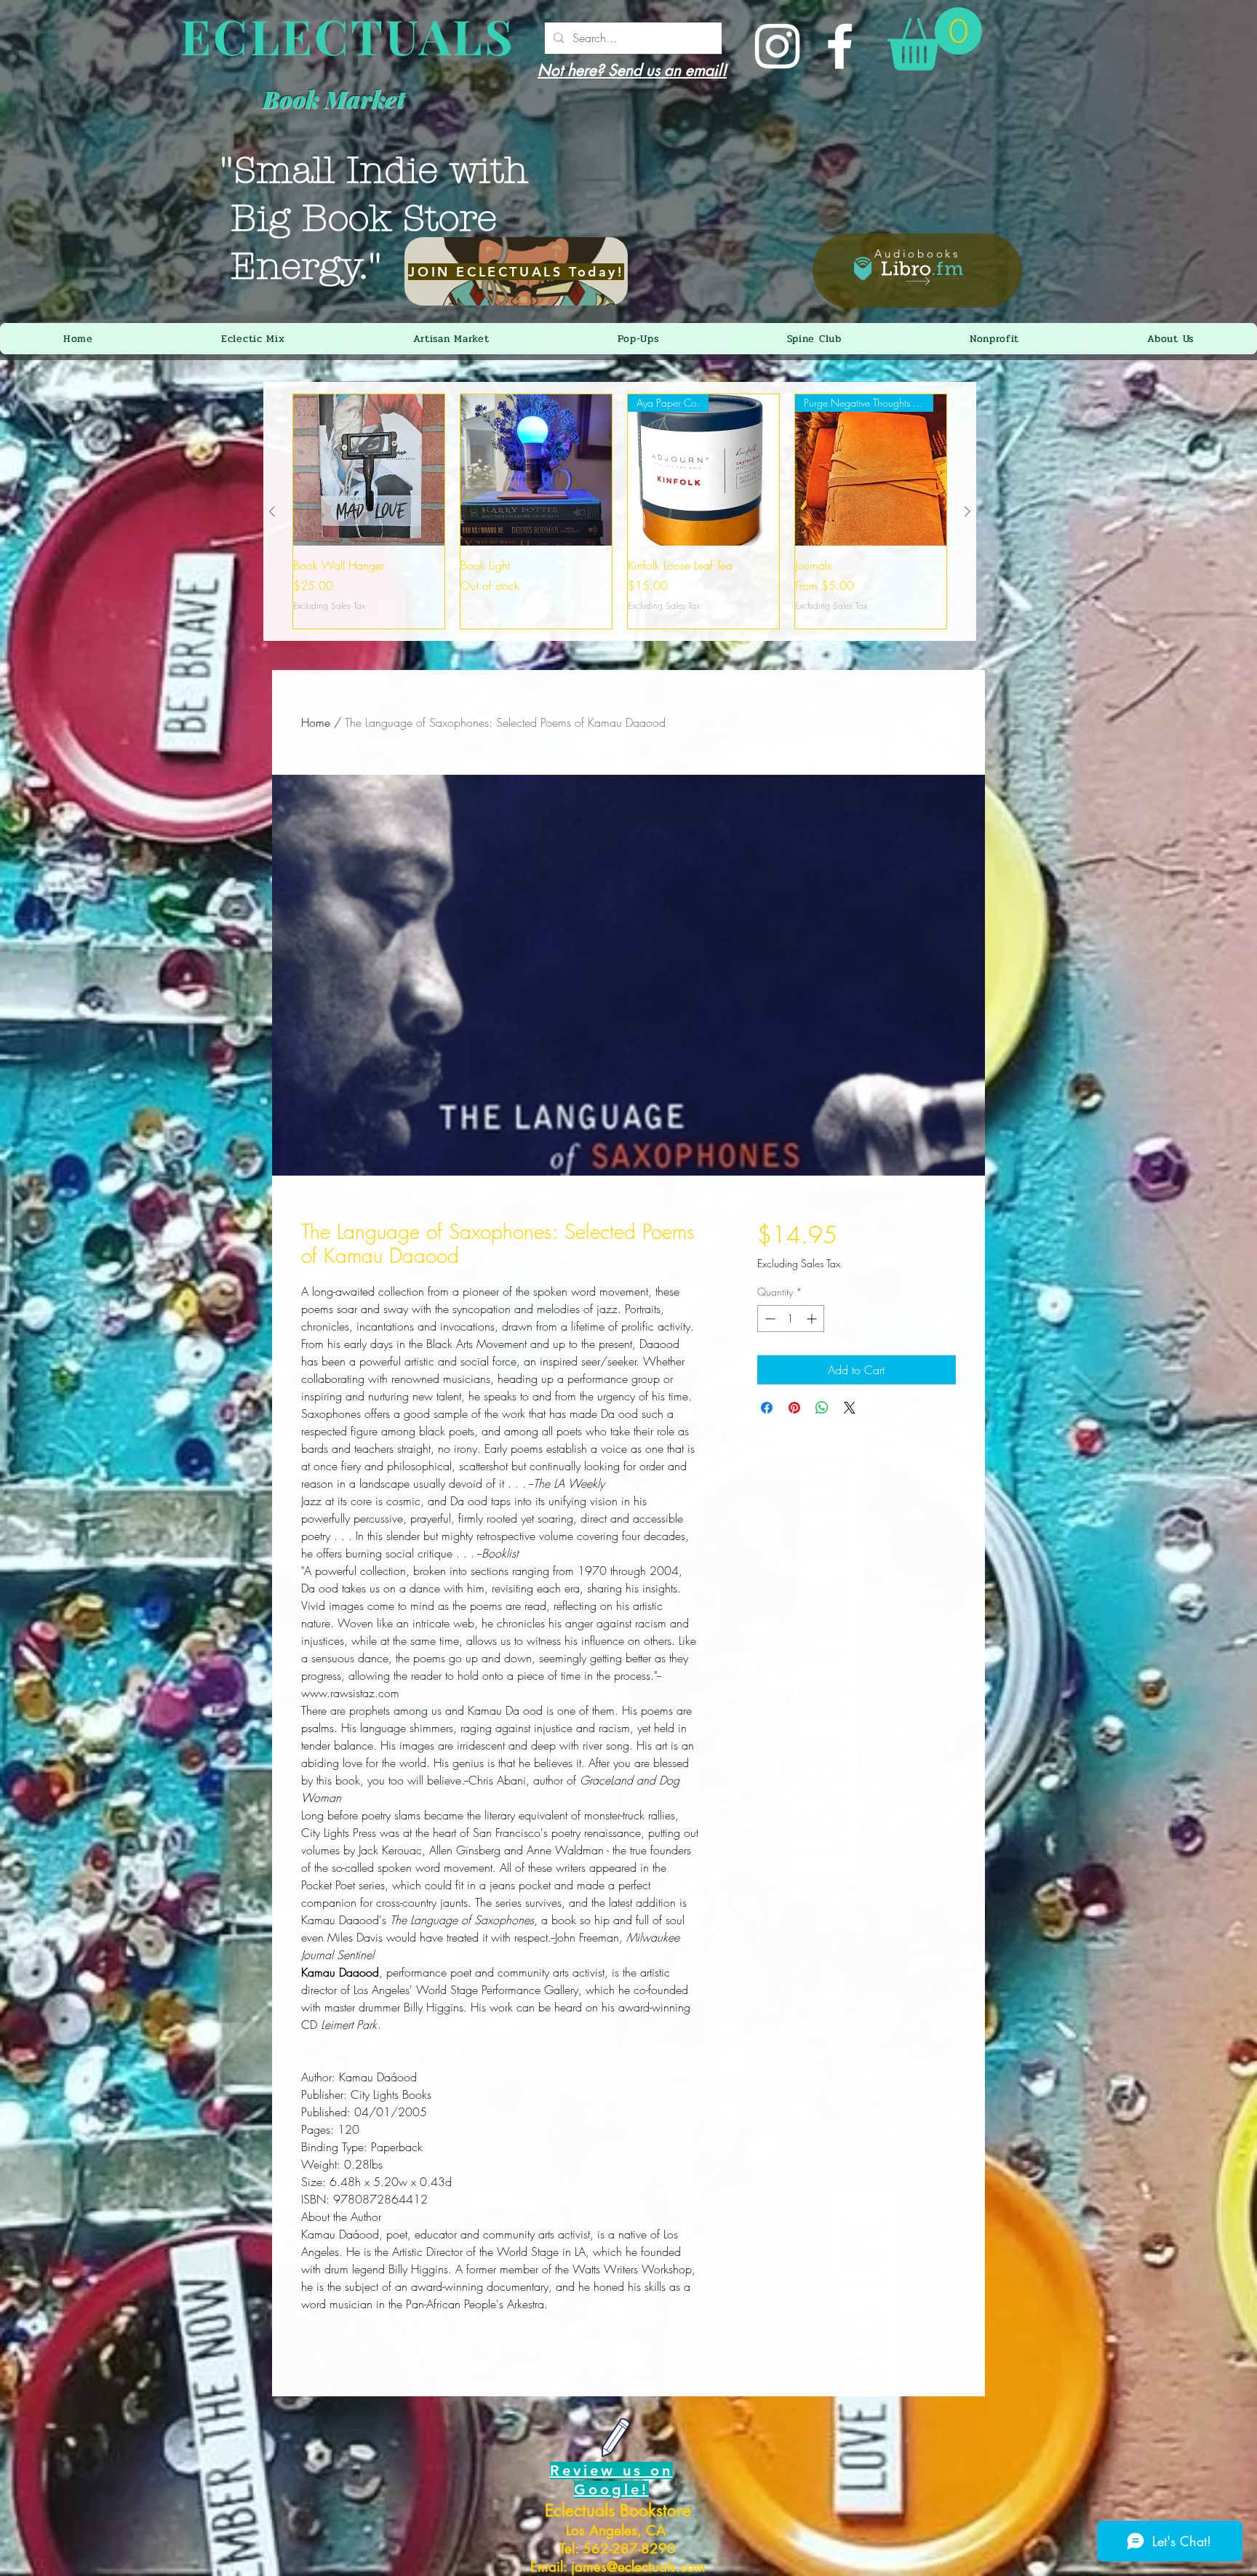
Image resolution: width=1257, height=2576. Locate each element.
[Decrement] (769, 1319)
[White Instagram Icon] (777, 46)
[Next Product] (967, 511)
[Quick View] (369, 470)
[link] (935, 39)
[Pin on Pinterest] (794, 1408)
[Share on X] (850, 1408)
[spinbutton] (791, 1319)
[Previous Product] (272, 511)
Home (316, 722)
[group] (620, 511)
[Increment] (813, 1319)
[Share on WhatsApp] (822, 1408)
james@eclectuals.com (638, 2567)
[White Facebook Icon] (840, 46)
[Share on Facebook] (767, 1408)
